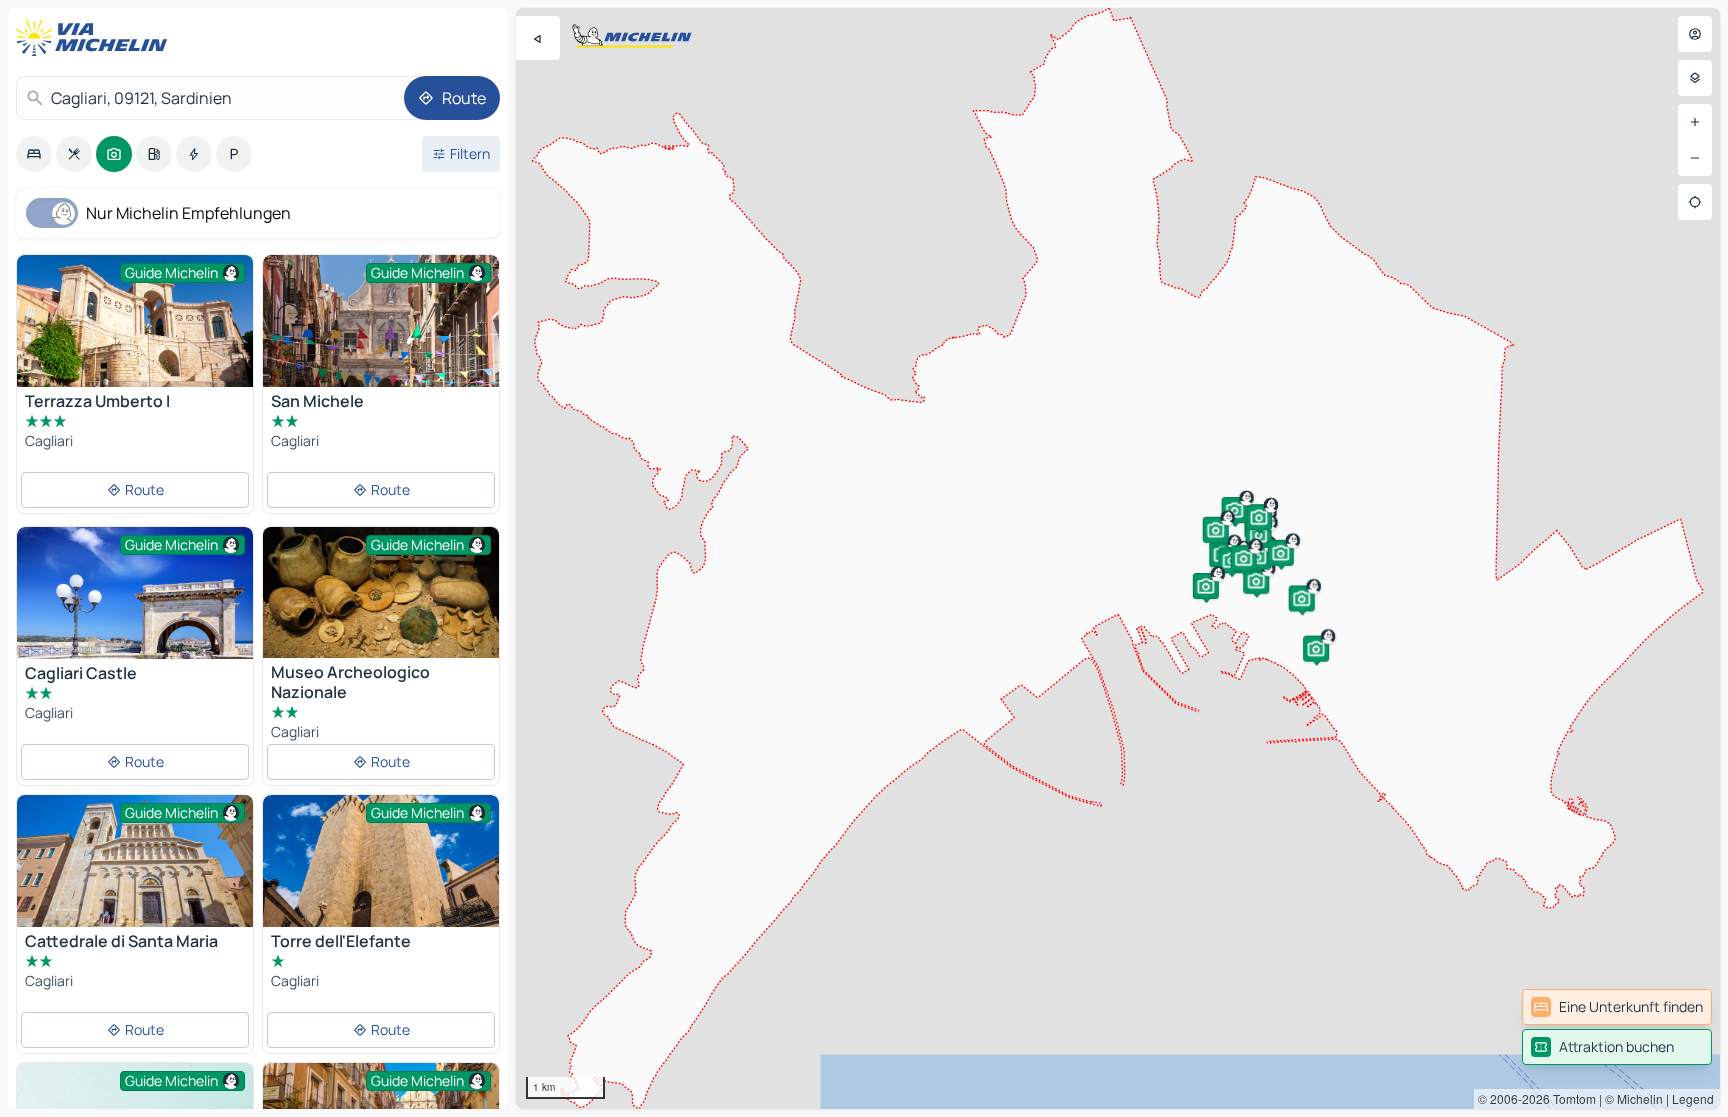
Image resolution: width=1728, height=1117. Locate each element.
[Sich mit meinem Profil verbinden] (1695, 34)
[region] (1118, 558)
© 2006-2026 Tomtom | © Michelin (1570, 1098)
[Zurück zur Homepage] (96, 38)
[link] (1617, 1007)
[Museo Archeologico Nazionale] (381, 592)
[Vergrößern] (1695, 122)
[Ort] (1695, 202)
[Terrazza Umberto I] (135, 333)
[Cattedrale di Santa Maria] (135, 873)
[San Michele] (381, 321)
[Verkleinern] (1695, 158)
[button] (1256, 581)
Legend (1693, 1098)
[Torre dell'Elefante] (381, 861)
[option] (34, 154)
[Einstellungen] (1695, 78)
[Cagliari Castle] (135, 593)
